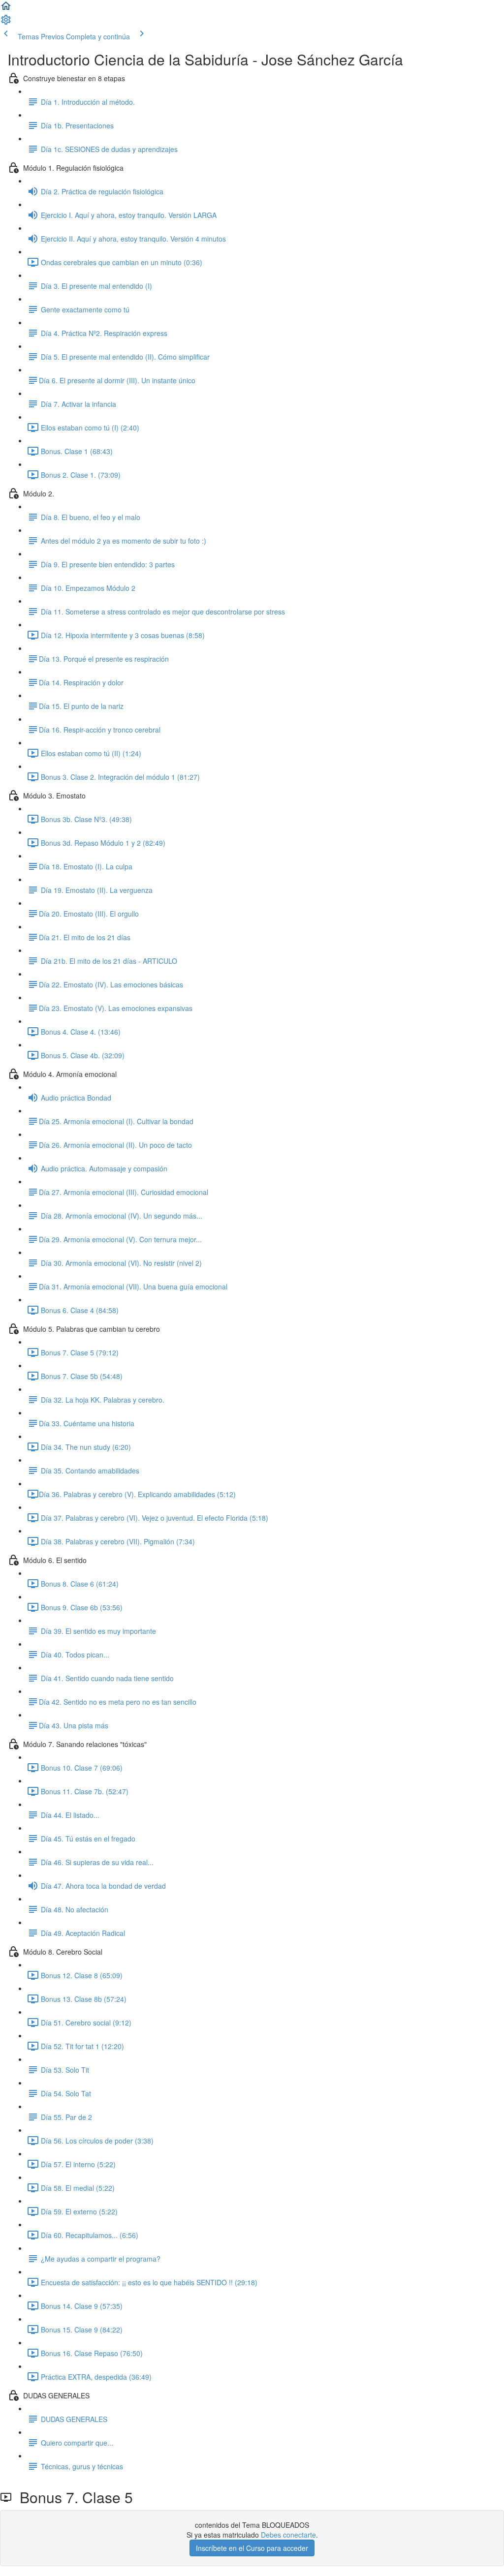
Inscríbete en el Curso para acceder (252, 2548)
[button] (6, 9)
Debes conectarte (288, 2535)
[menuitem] (6, 23)
